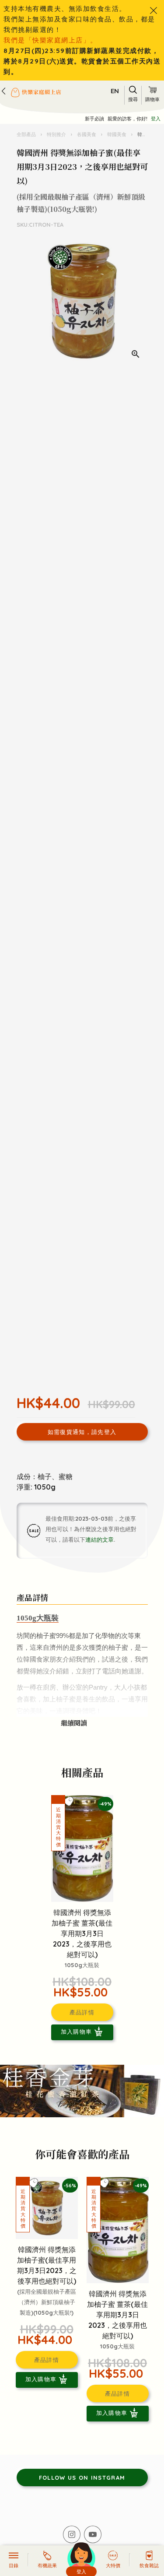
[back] (3, 91)
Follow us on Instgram (82, 2478)
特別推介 (56, 134)
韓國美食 (117, 134)
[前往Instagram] (72, 2534)
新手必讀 (94, 119)
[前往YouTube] (93, 2534)
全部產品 (27, 134)
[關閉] (154, 11)
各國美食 (87, 134)
